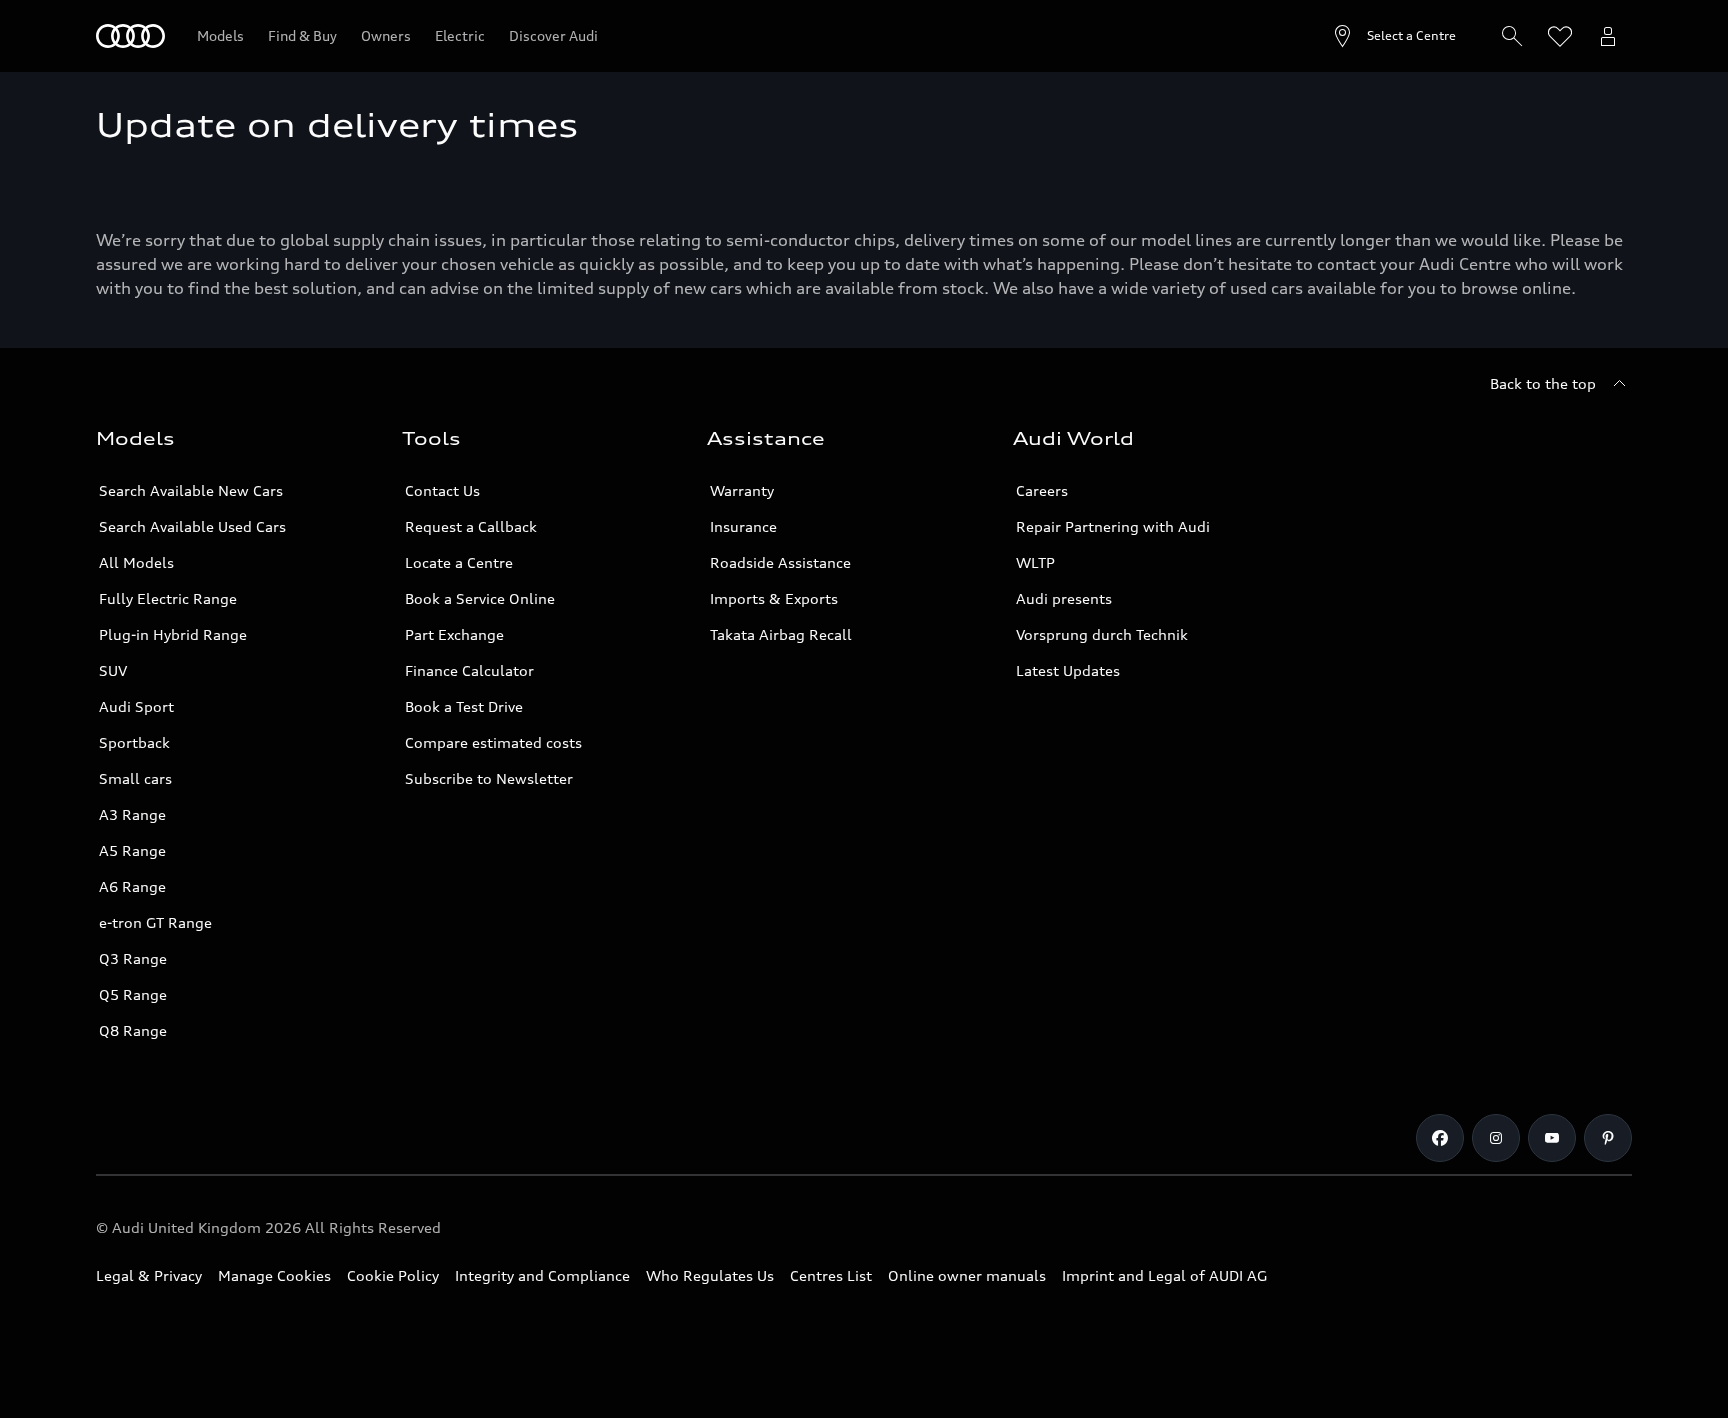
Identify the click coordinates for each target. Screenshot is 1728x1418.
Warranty (742, 490)
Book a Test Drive (464, 706)
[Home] (130, 36)
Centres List (831, 1275)
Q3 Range (133, 958)
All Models (136, 562)
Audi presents (1064, 598)
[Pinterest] (1608, 1138)
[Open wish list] (1560, 36)
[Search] (1512, 36)
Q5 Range (133, 994)
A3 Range (132, 814)
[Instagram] (1496, 1138)
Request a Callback (471, 526)
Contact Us (442, 490)
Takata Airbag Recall (781, 634)
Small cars (135, 778)
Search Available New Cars (191, 490)
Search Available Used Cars (192, 526)
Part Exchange (454, 634)
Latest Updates (1068, 670)
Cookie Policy (393, 1275)
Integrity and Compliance (542, 1275)
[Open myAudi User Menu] (1608, 36)
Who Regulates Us (710, 1275)
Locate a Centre (459, 562)
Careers (1042, 490)
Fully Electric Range (168, 598)
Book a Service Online (480, 598)
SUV (113, 670)
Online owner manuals (967, 1275)
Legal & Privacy (149, 1275)
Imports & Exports (774, 598)
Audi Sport (136, 706)
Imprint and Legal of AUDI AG (1164, 1275)
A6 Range (132, 886)
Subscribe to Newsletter (489, 778)
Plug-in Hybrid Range (173, 634)
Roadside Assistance (780, 562)
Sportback (134, 742)
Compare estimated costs (493, 742)
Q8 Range (133, 1030)
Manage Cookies (274, 1275)
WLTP (1035, 562)
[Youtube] (1552, 1138)
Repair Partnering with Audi (1113, 526)
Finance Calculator (469, 670)
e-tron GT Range (155, 922)
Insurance (743, 526)
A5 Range (132, 850)
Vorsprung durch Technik (1102, 634)
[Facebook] (1440, 1138)
